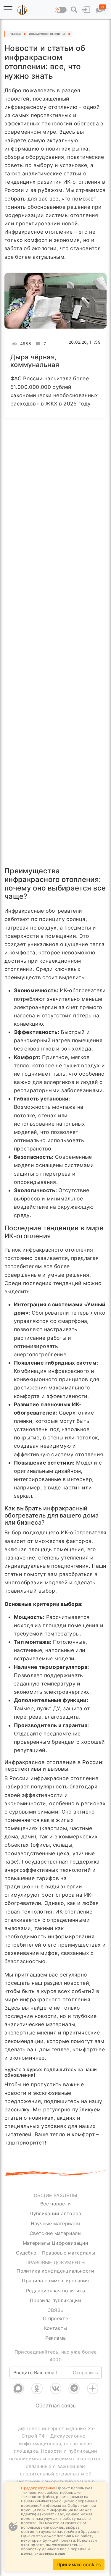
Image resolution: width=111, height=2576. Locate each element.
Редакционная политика (55, 2291)
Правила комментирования (55, 2281)
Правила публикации (55, 2300)
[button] (8, 10)
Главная (16, 34)
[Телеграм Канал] (74, 2388)
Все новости (55, 2204)
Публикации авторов (55, 2213)
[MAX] (18, 2388)
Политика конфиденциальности (55, 2271)
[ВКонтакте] (56, 2388)
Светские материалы (55, 2233)
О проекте (55, 2318)
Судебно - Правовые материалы (55, 2253)
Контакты (56, 2328)
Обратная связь (56, 2405)
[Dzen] (93, 2388)
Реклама (55, 2338)
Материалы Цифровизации (56, 2243)
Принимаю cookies (79, 2564)
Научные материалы (56, 2223)
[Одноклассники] (37, 2388)
